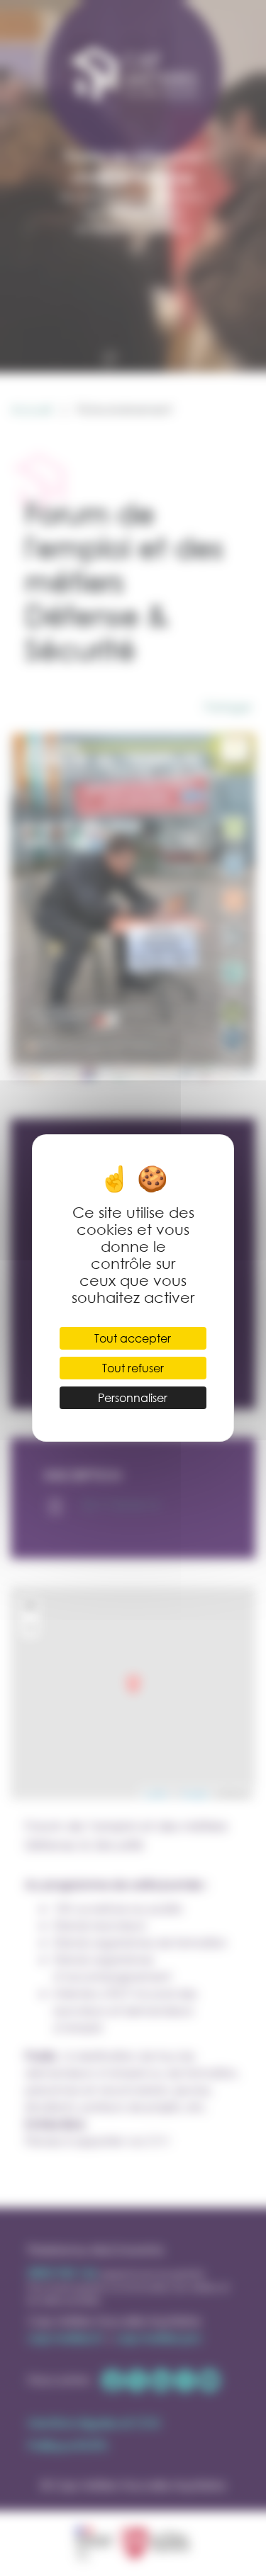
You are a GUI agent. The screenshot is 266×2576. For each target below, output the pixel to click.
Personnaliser (133, 1397)
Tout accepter (133, 1338)
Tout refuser (133, 1368)
